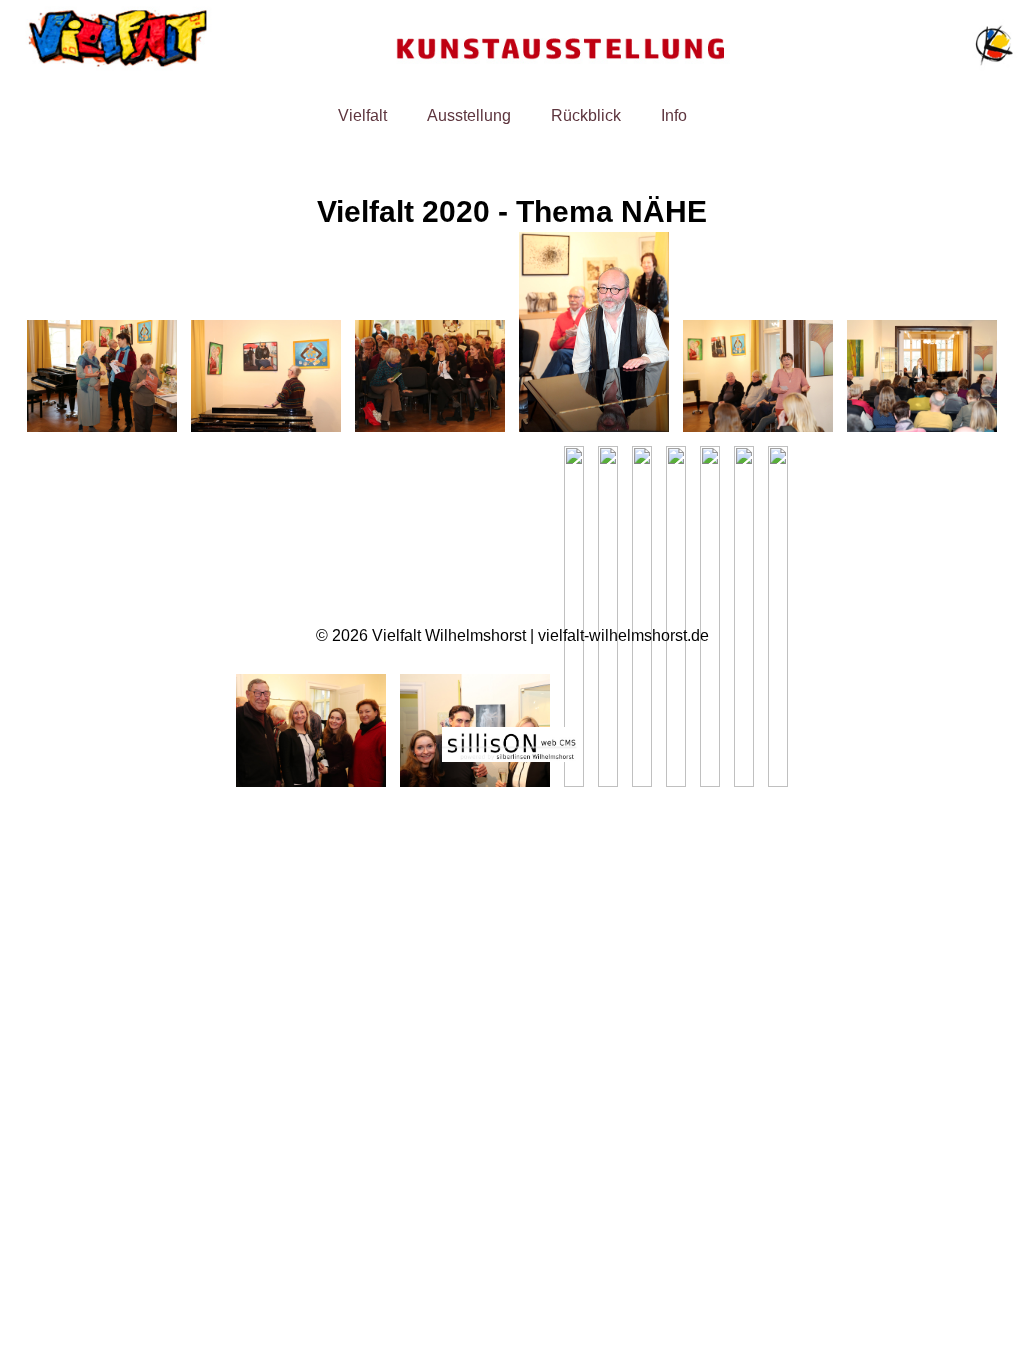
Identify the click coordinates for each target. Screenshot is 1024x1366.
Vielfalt (362, 115)
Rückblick (586, 115)
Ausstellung (469, 115)
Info (674, 115)
